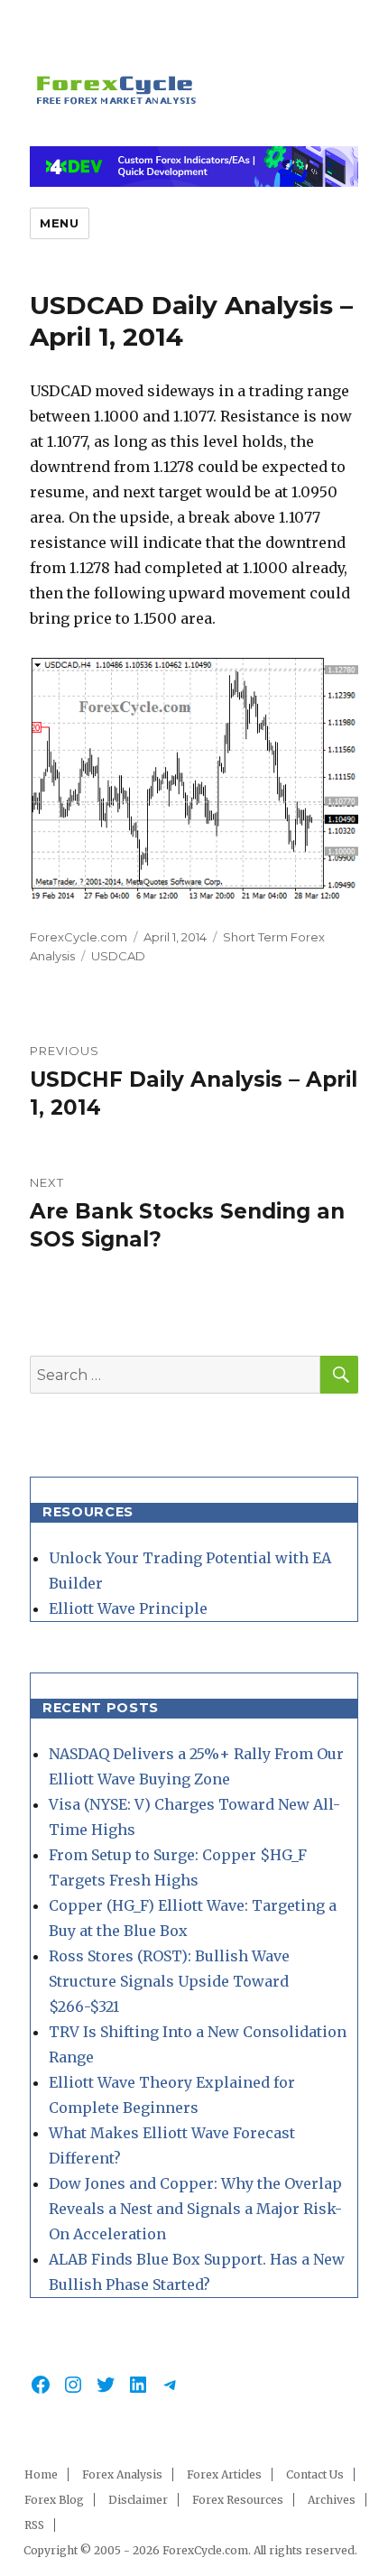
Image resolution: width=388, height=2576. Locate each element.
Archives (332, 2500)
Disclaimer (138, 2500)
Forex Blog (54, 2500)
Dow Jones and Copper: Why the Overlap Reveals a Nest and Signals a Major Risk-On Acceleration (195, 2209)
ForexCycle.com (79, 937)
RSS (34, 2525)
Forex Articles (224, 2474)
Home (41, 2474)
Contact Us (315, 2474)
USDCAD (118, 956)
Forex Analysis (122, 2474)
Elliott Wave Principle (128, 1608)
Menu (59, 223)
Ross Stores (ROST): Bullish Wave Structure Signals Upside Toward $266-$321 (169, 1981)
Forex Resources (238, 2500)
